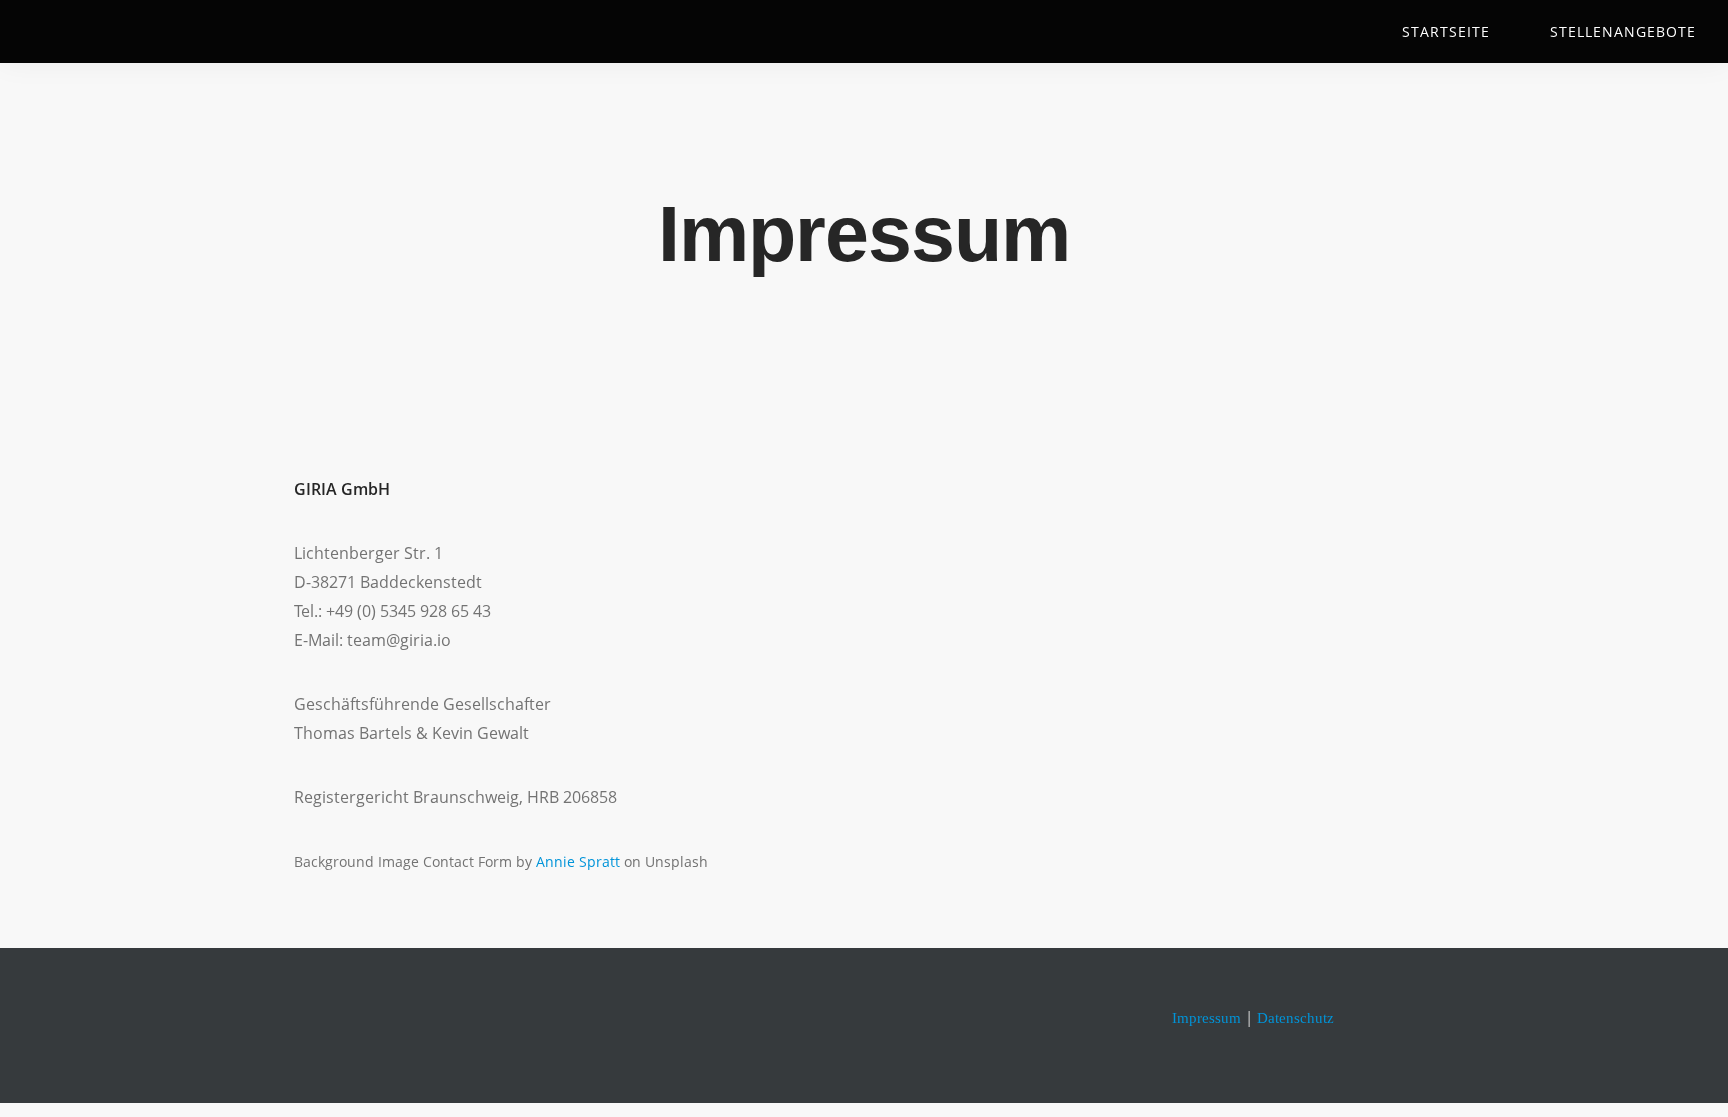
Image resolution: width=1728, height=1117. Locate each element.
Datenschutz (1295, 1018)
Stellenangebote (1623, 31)
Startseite (1446, 31)
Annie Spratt (578, 861)
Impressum (1206, 1018)
